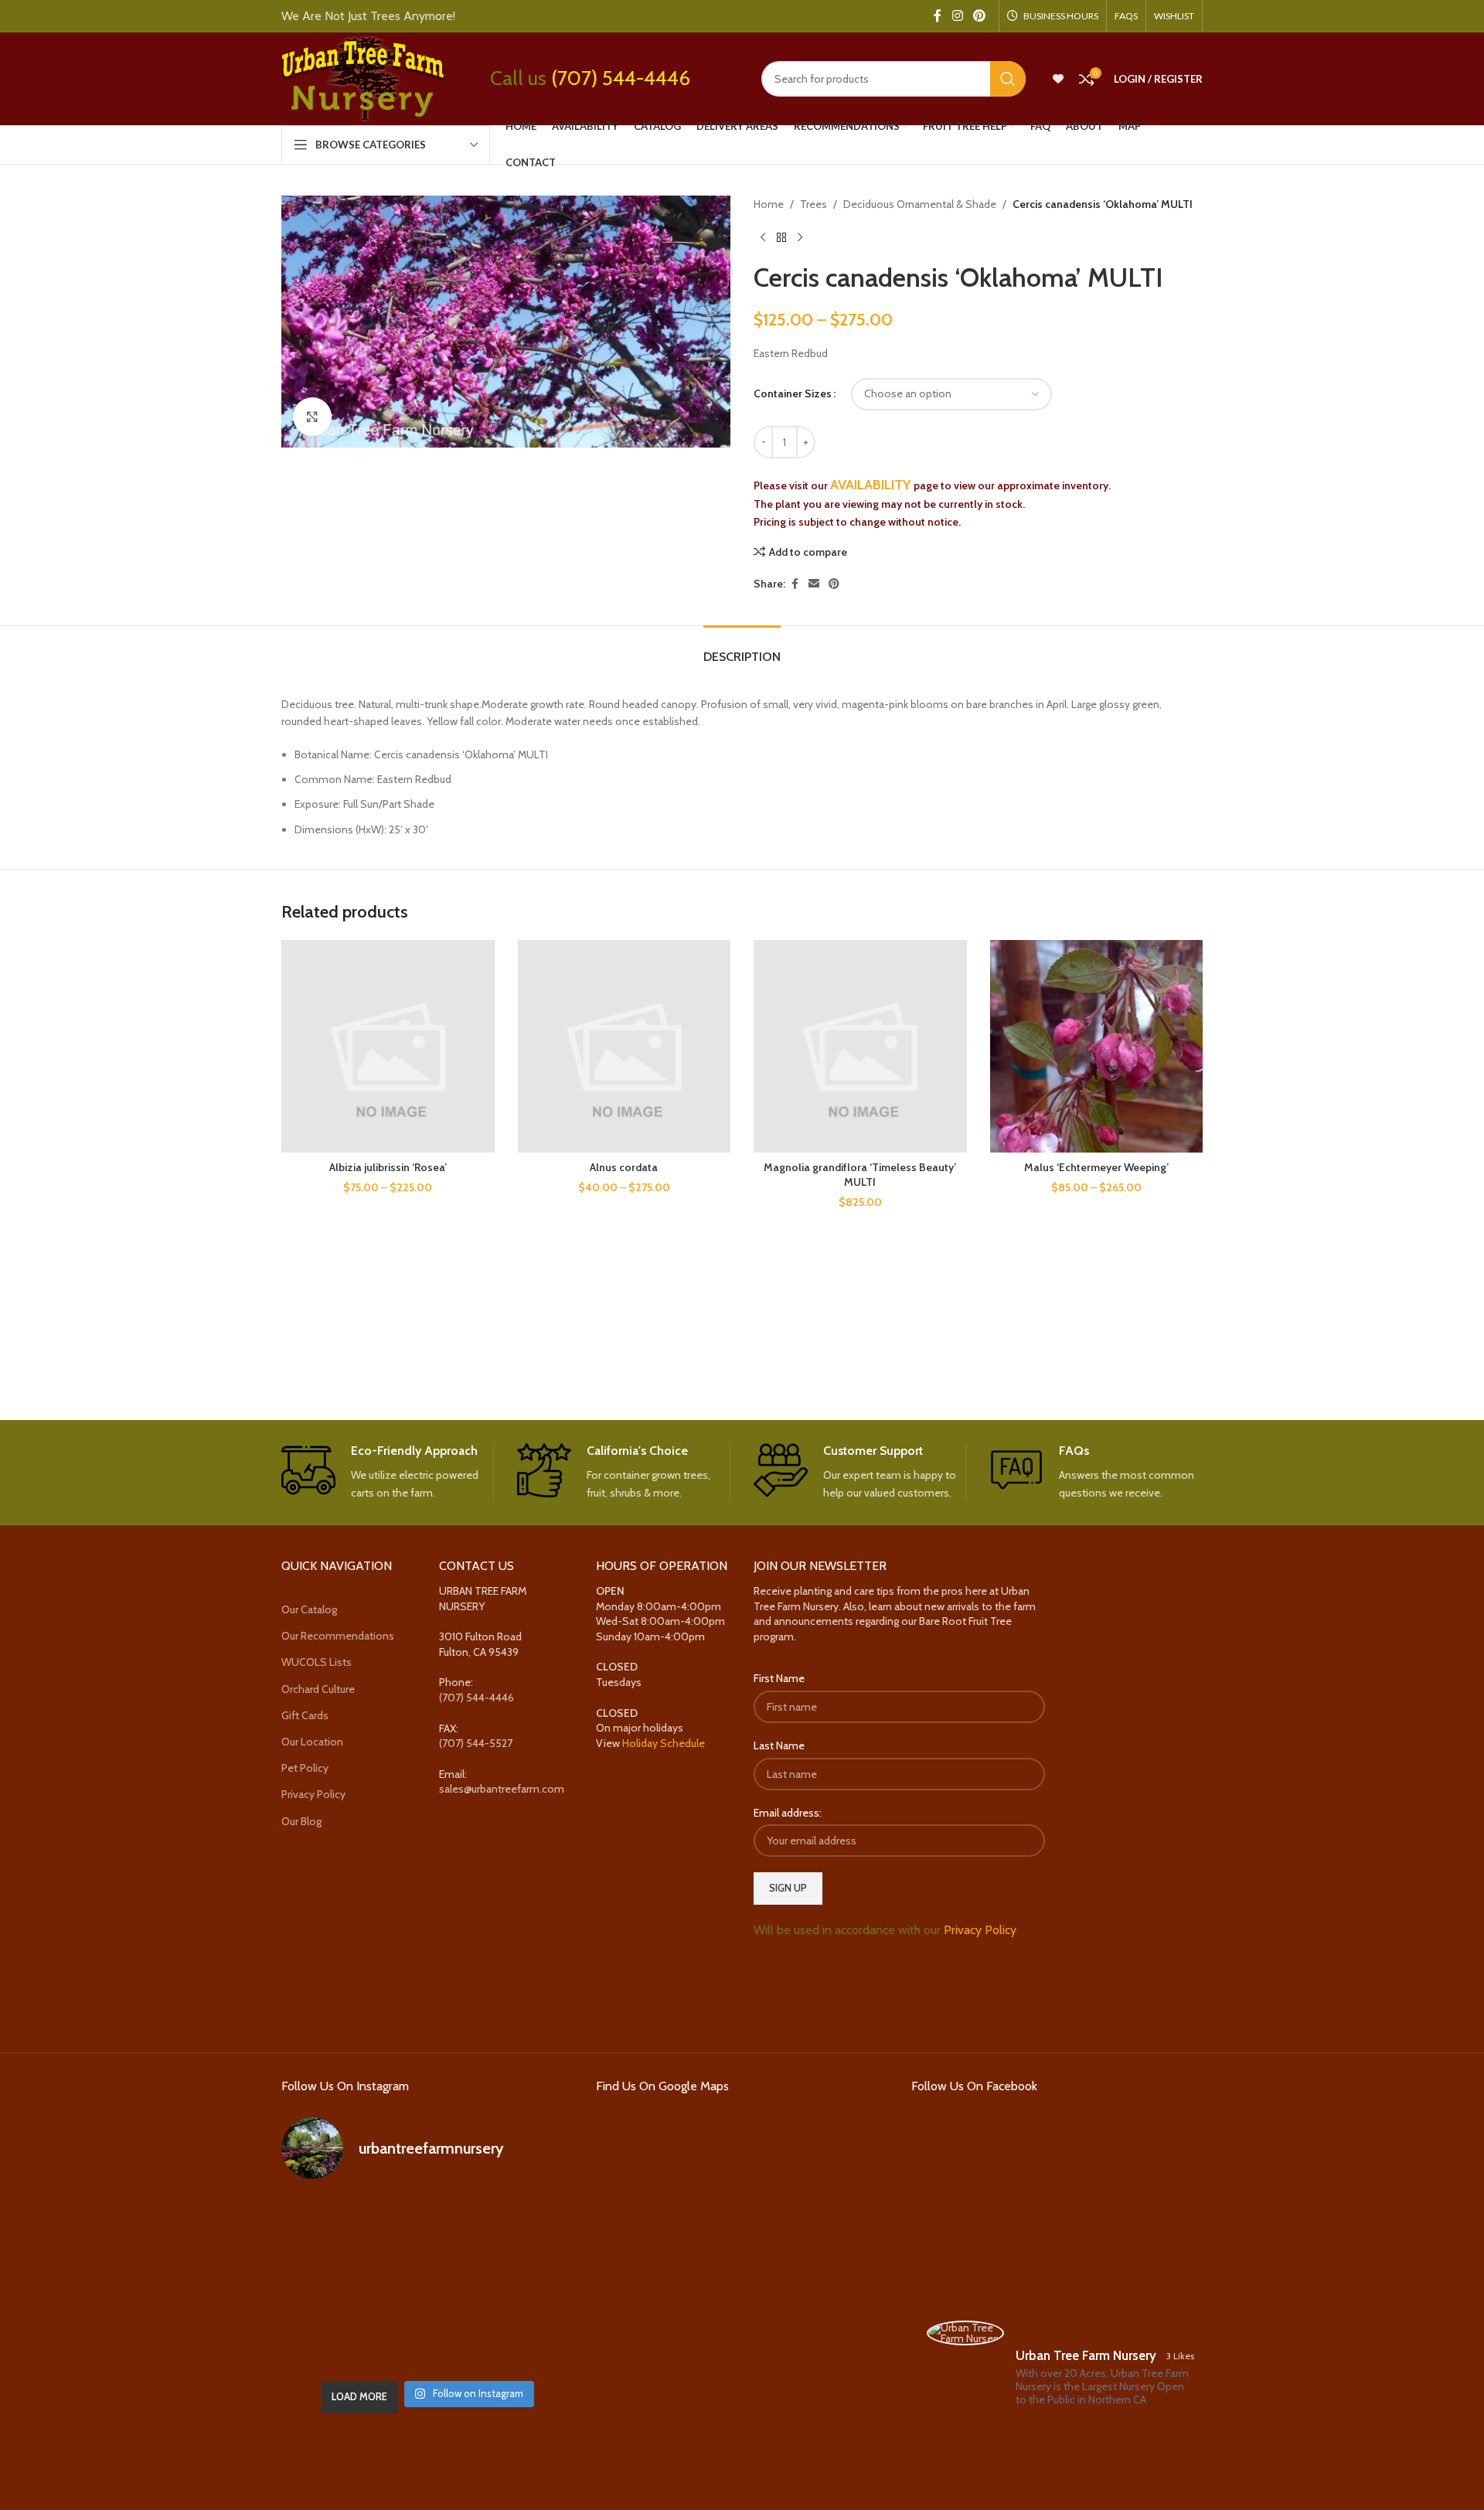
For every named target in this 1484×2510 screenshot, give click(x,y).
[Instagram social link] (957, 16)
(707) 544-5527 (476, 1743)
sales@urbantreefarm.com (502, 1789)
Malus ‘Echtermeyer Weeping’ (1096, 1167)
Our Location (312, 1742)
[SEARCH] (1008, 79)
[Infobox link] (388, 1473)
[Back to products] (781, 237)
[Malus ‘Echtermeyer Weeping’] (1097, 1047)
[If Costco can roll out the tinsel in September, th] (327, 2283)
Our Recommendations (338, 1636)
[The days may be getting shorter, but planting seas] (427, 2283)
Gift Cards (305, 1715)
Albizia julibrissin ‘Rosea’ (388, 1167)
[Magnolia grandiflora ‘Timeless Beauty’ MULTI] (860, 1047)
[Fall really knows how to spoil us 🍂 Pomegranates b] (327, 2342)
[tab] (742, 649)
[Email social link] (814, 584)
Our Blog (301, 1821)
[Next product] (800, 237)
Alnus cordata (624, 1167)
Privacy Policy (313, 1794)
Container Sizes (793, 393)
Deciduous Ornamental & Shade (920, 204)
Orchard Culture (318, 1689)
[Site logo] (362, 77)
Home (769, 204)
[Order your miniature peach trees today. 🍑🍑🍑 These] (527, 2224)
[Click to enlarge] (312, 417)
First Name (779, 1678)
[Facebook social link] (938, 16)
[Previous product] (763, 237)
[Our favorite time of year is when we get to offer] (527, 2283)
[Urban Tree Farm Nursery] (965, 2333)
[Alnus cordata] (625, 1047)
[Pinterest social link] (980, 16)
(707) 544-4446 (621, 78)
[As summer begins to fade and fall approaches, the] (427, 2342)
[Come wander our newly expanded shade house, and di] (427, 2224)
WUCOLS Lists (317, 1662)
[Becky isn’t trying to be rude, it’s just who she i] (527, 2342)
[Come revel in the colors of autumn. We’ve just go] (327, 2224)
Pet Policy (305, 1768)
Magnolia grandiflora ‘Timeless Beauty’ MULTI (860, 1175)
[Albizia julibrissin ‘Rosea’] (388, 1047)
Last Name (779, 1745)
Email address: (788, 1813)
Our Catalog (309, 1609)
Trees (813, 204)
